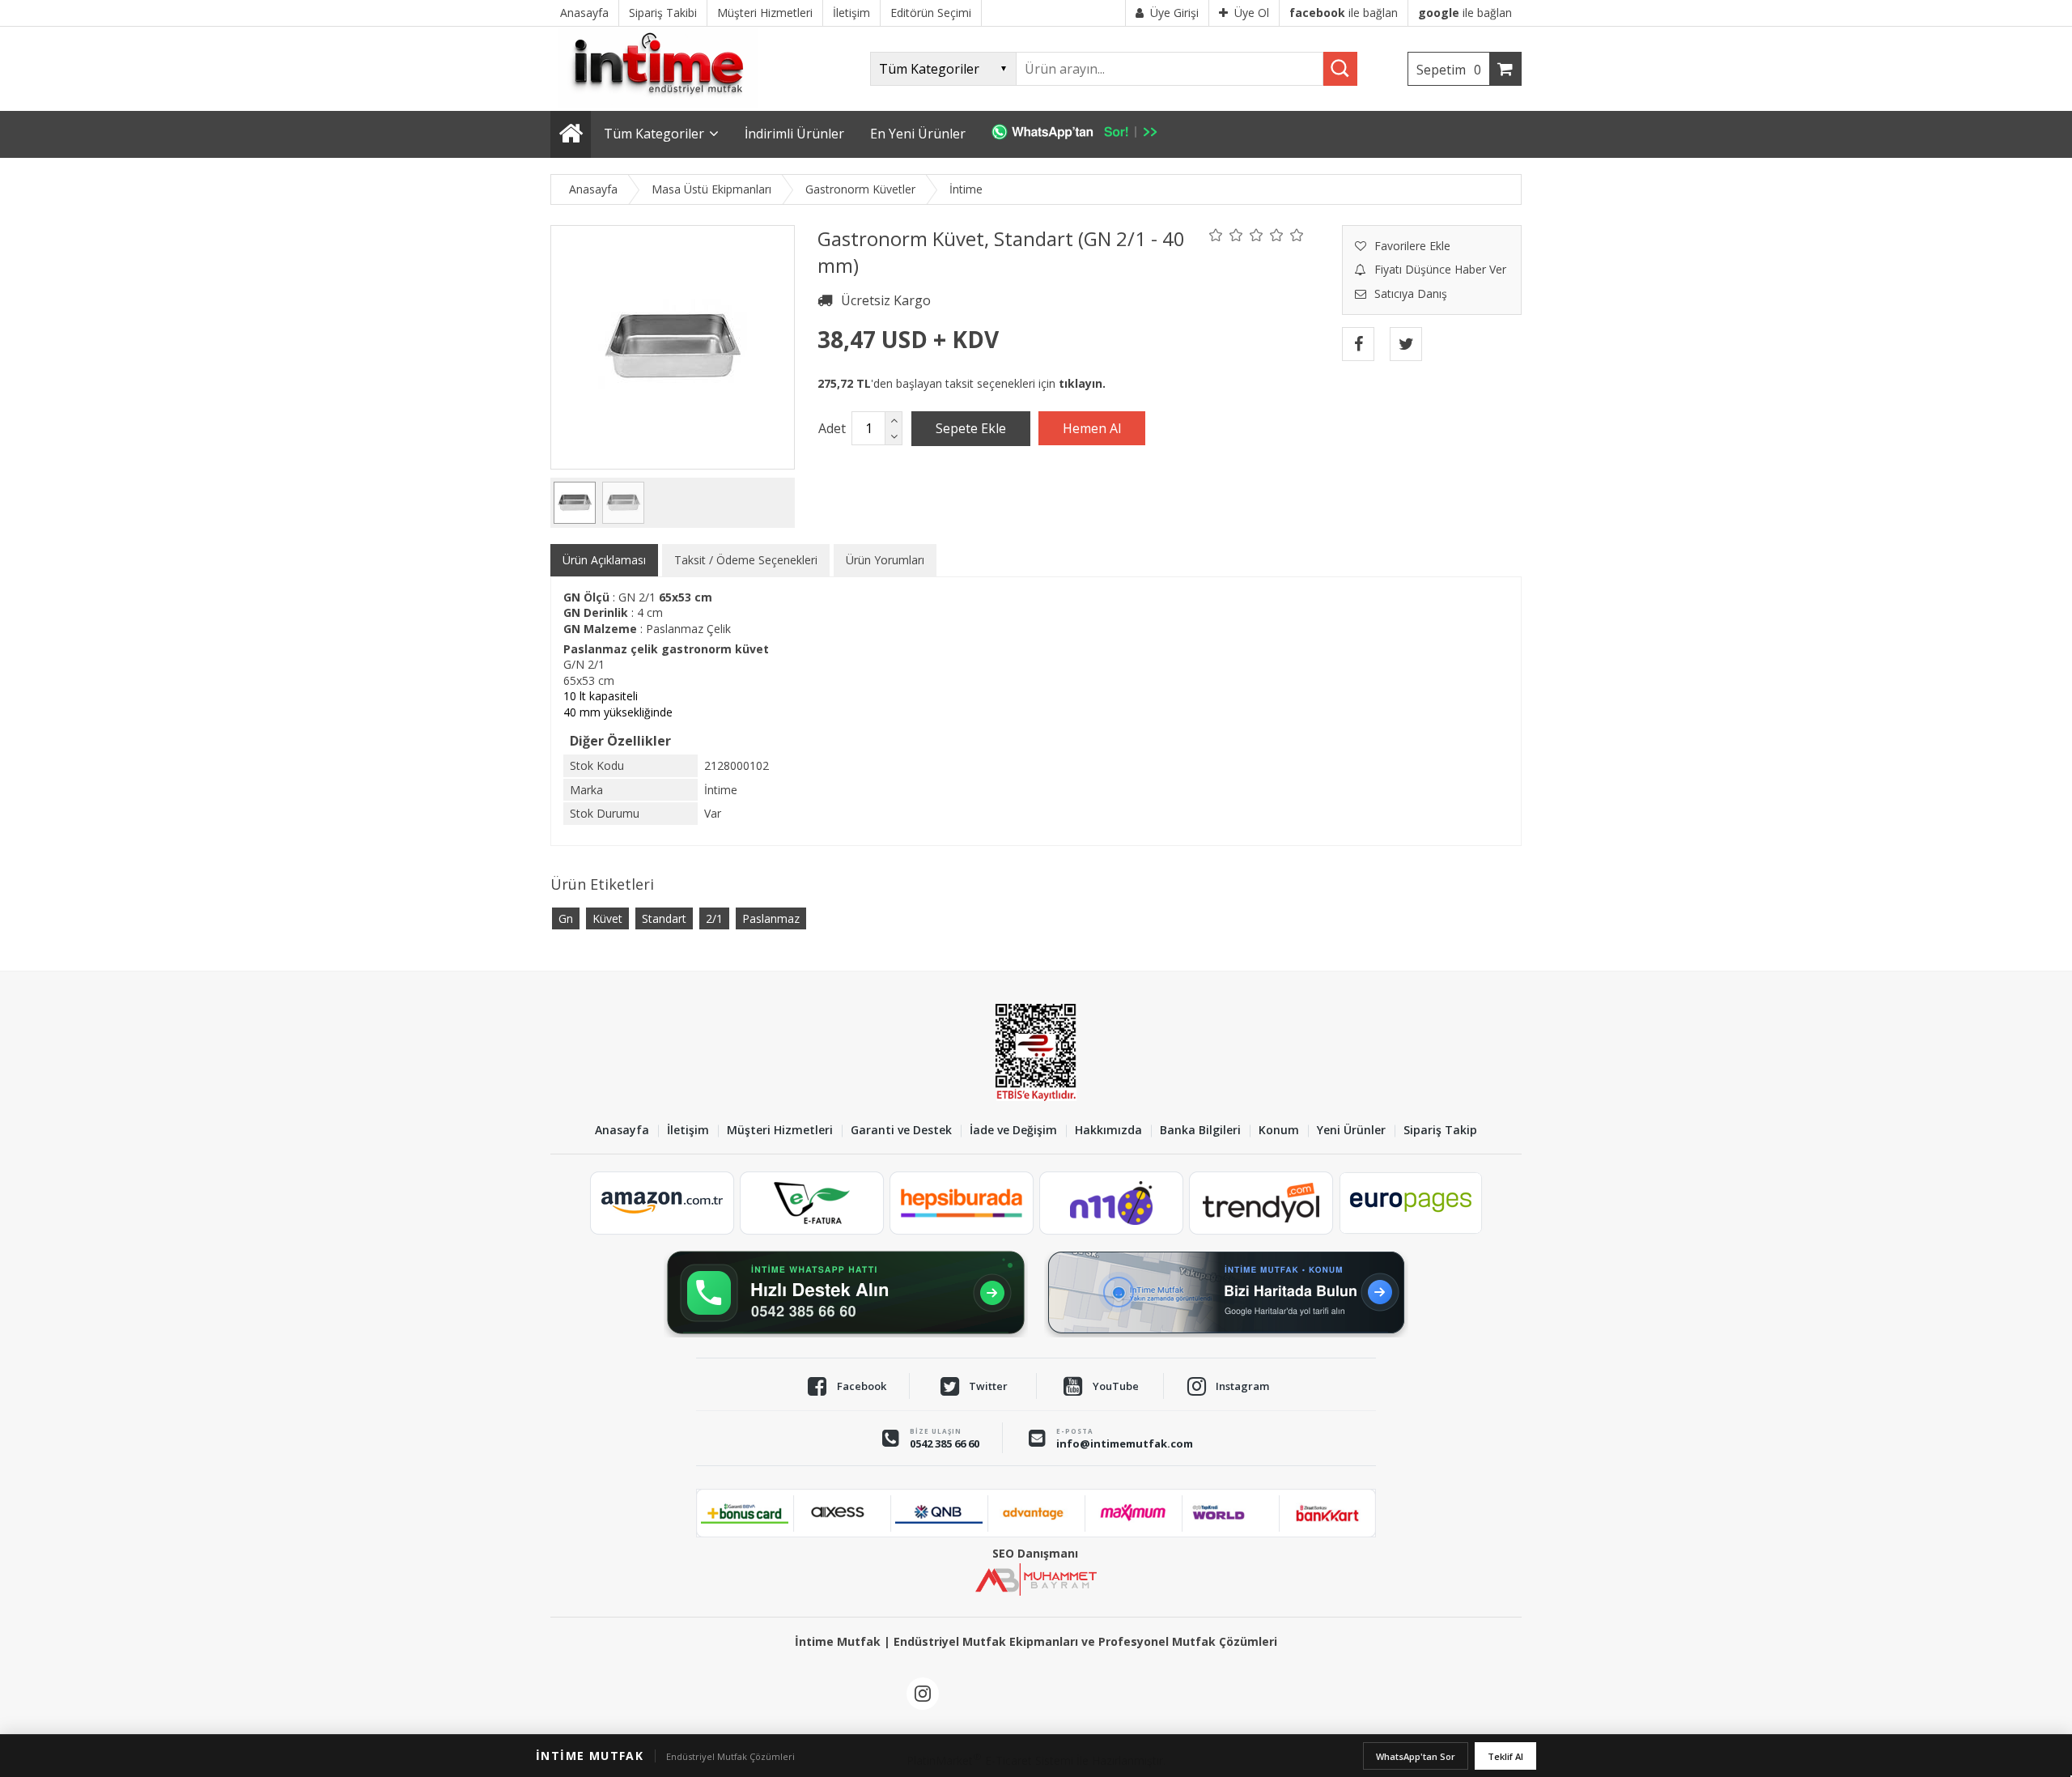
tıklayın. (1082, 383)
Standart (664, 918)
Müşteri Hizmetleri (780, 1131)
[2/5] (1226, 235)
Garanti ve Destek (901, 1131)
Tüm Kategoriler (654, 134)
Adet (832, 428)
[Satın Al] (1092, 428)
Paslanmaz (771, 918)
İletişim (688, 1131)
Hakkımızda (1108, 1131)
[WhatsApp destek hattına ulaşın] (846, 1293)
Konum (1279, 1131)
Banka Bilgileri (1200, 1131)
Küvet (607, 918)
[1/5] (1216, 235)
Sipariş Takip (1440, 1131)
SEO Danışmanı (1035, 1553)
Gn (566, 918)
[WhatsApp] (1083, 134)
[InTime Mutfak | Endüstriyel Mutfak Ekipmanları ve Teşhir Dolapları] (664, 103)
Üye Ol (1252, 13)
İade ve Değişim (1013, 1131)
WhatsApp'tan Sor (1416, 1756)
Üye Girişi (1174, 13)
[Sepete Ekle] (971, 428)
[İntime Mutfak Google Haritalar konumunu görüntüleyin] (1226, 1293)
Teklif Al (1505, 1756)
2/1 (714, 918)
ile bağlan (1344, 13)
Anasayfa (622, 1131)
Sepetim (1449, 70)
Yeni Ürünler (1351, 1131)
